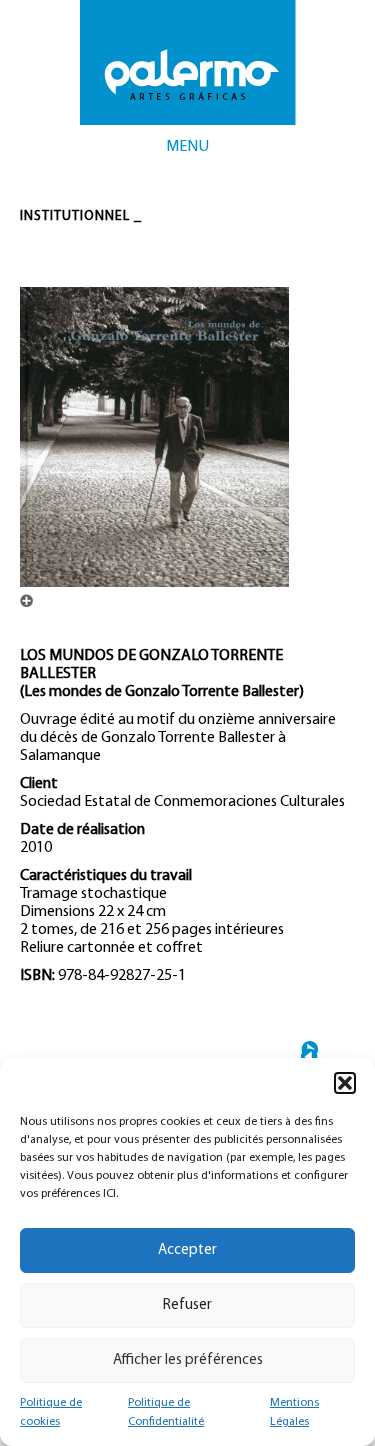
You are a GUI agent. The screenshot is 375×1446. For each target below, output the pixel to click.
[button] (345, 1083)
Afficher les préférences (188, 1360)
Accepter (187, 1250)
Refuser (187, 1305)
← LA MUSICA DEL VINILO (309, 1056)
